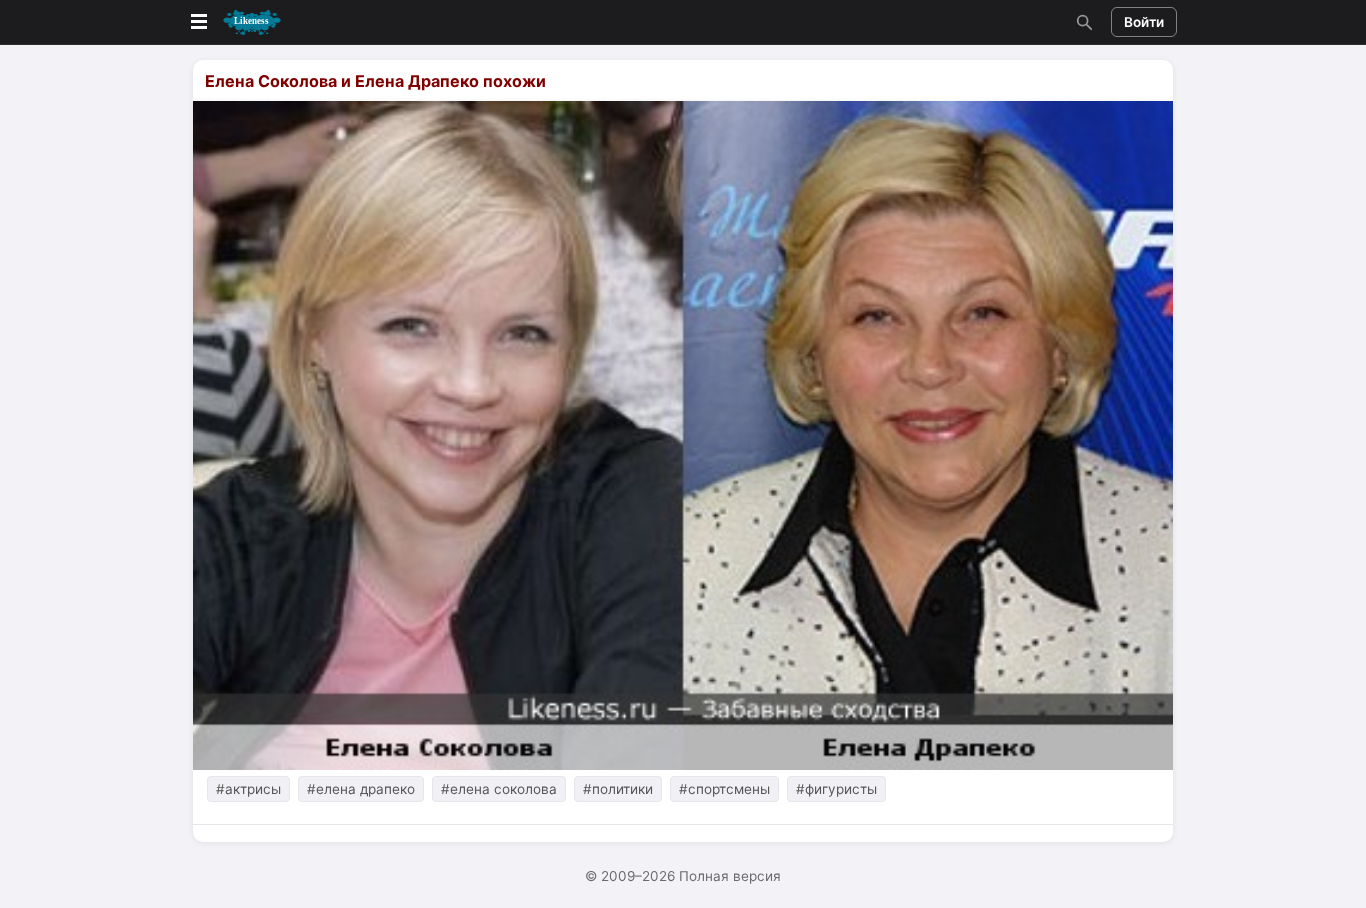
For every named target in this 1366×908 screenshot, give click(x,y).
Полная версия (730, 876)
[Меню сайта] (234, 22)
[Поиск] (1082, 22)
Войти (1144, 22)
